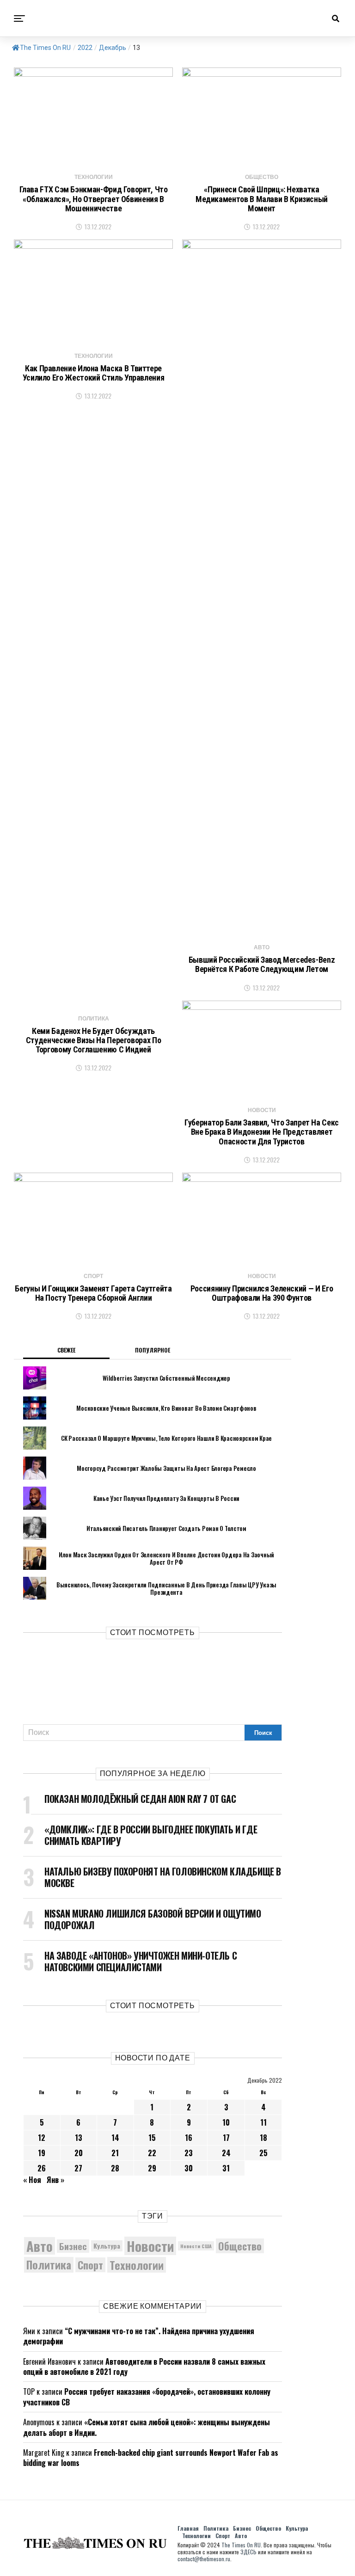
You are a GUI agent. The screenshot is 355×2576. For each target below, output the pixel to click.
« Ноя (32, 2180)
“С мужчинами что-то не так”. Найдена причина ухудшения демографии (139, 2336)
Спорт (90, 2265)
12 (42, 2138)
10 (226, 2122)
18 (263, 2138)
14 (115, 2138)
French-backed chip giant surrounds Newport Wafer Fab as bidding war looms (151, 2458)
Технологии (137, 2265)
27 (78, 2168)
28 (115, 2168)
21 (115, 2153)
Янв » (55, 2180)
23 (189, 2153)
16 (189, 2138)
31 (226, 2168)
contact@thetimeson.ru (204, 2559)
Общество (240, 2246)
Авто (40, 2246)
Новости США (196, 2246)
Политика (49, 2265)
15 (152, 2138)
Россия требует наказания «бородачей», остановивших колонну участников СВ (147, 2397)
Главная (188, 2528)
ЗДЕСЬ (248, 2552)
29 (152, 2168)
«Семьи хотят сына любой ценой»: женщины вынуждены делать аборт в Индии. (147, 2427)
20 (79, 2153)
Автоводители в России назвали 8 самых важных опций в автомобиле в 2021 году (144, 2367)
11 (263, 2122)
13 (79, 2138)
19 (42, 2153)
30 (189, 2168)
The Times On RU (45, 48)
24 (226, 2153)
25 (263, 2153)
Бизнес (73, 2246)
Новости (150, 2246)
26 (42, 2168)
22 (152, 2153)
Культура (107, 2246)
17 (226, 2138)
